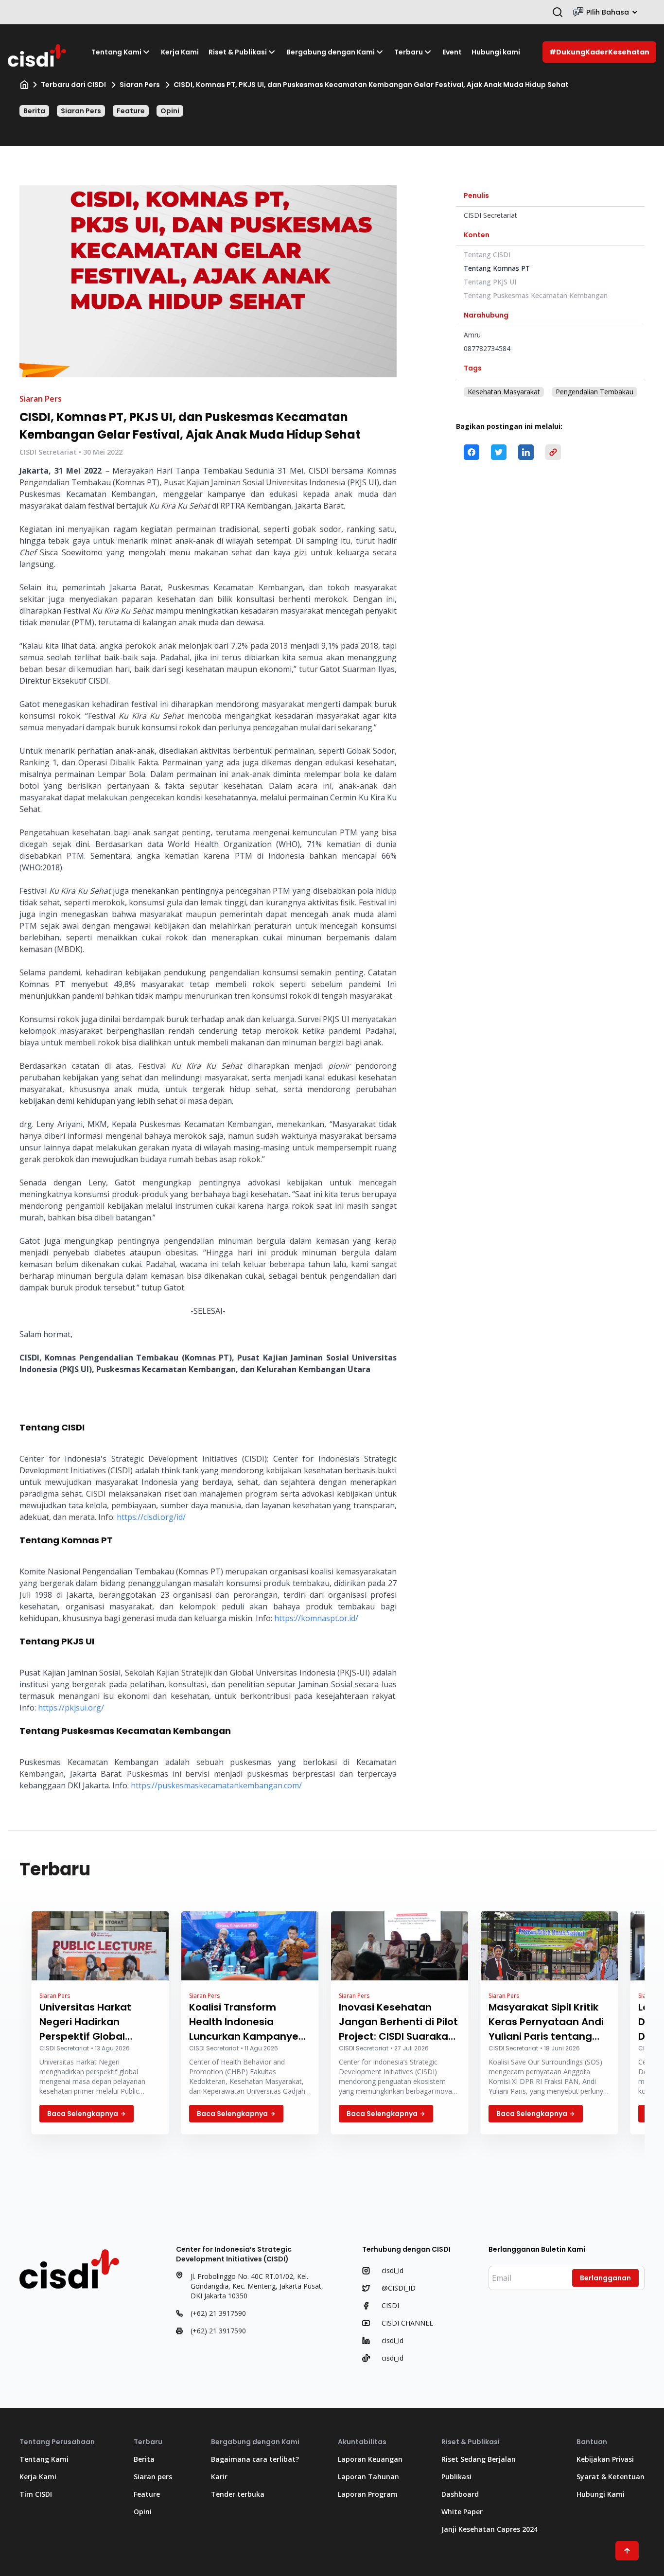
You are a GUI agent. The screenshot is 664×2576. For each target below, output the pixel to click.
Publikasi (456, 2477)
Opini (170, 111)
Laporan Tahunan (368, 2477)
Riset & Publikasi (238, 52)
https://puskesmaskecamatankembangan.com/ (216, 1785)
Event (452, 52)
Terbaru (409, 52)
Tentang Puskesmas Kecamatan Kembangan (536, 295)
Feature (131, 111)
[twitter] (499, 452)
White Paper (462, 2512)
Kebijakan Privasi (605, 2459)
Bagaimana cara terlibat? (255, 2459)
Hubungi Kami (601, 2494)
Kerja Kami (180, 52)
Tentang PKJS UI (490, 282)
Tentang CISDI (487, 255)
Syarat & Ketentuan (611, 2477)
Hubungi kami (496, 52)
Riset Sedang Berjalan (479, 2459)
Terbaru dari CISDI (73, 85)
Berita (34, 111)
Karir (219, 2477)
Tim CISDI (36, 2494)
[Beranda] (24, 85)
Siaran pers (153, 2477)
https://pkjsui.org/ (71, 1708)
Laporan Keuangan (370, 2459)
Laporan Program (368, 2494)
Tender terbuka (238, 2494)
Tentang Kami (116, 52)
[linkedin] (526, 452)
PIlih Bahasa (608, 12)
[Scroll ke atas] (627, 2551)
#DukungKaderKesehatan (599, 52)
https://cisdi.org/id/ (151, 1517)
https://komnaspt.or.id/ (316, 1618)
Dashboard (460, 2494)
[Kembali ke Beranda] (38, 52)
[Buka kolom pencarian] (558, 12)
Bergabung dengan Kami (331, 52)
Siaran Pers (140, 85)
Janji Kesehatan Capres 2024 (489, 2529)
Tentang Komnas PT (497, 268)
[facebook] (472, 452)
